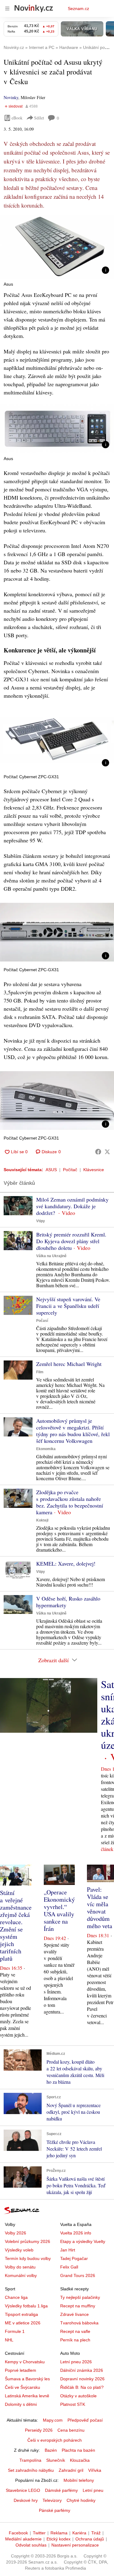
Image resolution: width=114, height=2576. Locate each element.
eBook (17, 118)
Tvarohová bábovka (79, 2323)
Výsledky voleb (19, 2250)
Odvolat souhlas (31, 2545)
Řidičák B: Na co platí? (82, 2387)
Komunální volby (21, 2275)
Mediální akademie (23, 2539)
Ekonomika (46, 1449)
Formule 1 (15, 2331)
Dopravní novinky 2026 (82, 2379)
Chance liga (16, 2297)
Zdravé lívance (74, 2314)
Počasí (42, 1321)
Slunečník (56, 2460)
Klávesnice (94, 1170)
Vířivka (95, 2470)
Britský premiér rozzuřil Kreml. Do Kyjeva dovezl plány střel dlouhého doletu (71, 1241)
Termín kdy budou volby (28, 2258)
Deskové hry (26, 2500)
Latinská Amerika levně (27, 2396)
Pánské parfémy (55, 2510)
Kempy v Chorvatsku (25, 2362)
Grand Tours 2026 (78, 2275)
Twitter (39, 2533)
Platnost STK (73, 2404)
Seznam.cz (78, 9)
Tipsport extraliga (21, 2314)
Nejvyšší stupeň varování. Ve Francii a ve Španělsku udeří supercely (68, 1306)
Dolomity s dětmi (21, 2404)
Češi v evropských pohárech (55, 2440)
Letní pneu (93, 2490)
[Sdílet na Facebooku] (98, 1152)
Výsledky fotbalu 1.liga (26, 2306)
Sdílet (39, 118)
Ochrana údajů (90, 2539)
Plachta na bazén (78, 2450)
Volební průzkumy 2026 (28, 2241)
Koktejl (42, 1520)
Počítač (70, 1170)
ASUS (51, 1170)
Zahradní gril (71, 2470)
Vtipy (41, 1221)
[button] (57, 247)
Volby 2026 (16, 2233)
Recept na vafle (75, 2331)
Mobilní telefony (79, 2480)
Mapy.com (53, 2420)
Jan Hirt (68, 2250)
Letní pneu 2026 (76, 2362)
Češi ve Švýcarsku (22, 2387)
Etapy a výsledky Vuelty (83, 2241)
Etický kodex (59, 2539)
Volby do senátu (20, 2267)
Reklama (59, 2533)
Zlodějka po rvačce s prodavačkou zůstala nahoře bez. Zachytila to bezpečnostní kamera (70, 1502)
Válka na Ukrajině (51, 1256)
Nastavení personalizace (75, 2545)
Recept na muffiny (78, 2306)
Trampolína (30, 2460)
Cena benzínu (71, 2430)
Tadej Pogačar (74, 2258)
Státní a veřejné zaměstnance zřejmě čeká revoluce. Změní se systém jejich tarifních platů (16, 1926)
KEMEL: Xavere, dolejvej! (66, 1563)
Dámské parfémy (61, 2490)
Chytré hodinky (81, 2500)
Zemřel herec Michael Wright (69, 1364)
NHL (9, 2340)
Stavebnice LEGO (23, 2490)
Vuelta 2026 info (76, 2233)
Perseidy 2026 (39, 2430)
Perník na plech (75, 2340)
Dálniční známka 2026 (82, 2370)
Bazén (51, 2450)
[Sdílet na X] (107, 1152)
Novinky (11, 97)
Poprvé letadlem (21, 2370)
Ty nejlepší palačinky (80, 2297)
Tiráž (96, 2533)
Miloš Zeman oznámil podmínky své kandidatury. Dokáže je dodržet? (72, 1206)
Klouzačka (80, 2460)
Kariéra (79, 2533)
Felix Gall (69, 2267)
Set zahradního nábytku (31, 2470)
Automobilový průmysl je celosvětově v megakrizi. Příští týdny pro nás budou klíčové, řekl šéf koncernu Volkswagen (73, 1431)
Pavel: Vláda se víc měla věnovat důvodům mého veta (100, 1908)
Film (40, 1372)
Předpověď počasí (85, 2420)
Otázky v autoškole (78, 2396)
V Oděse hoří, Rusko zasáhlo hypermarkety (68, 1602)
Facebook (18, 2533)
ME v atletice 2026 (23, 2323)
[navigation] (7, 9)
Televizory (52, 2500)
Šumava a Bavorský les (27, 2379)
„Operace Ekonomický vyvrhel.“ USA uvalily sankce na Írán (59, 1910)
